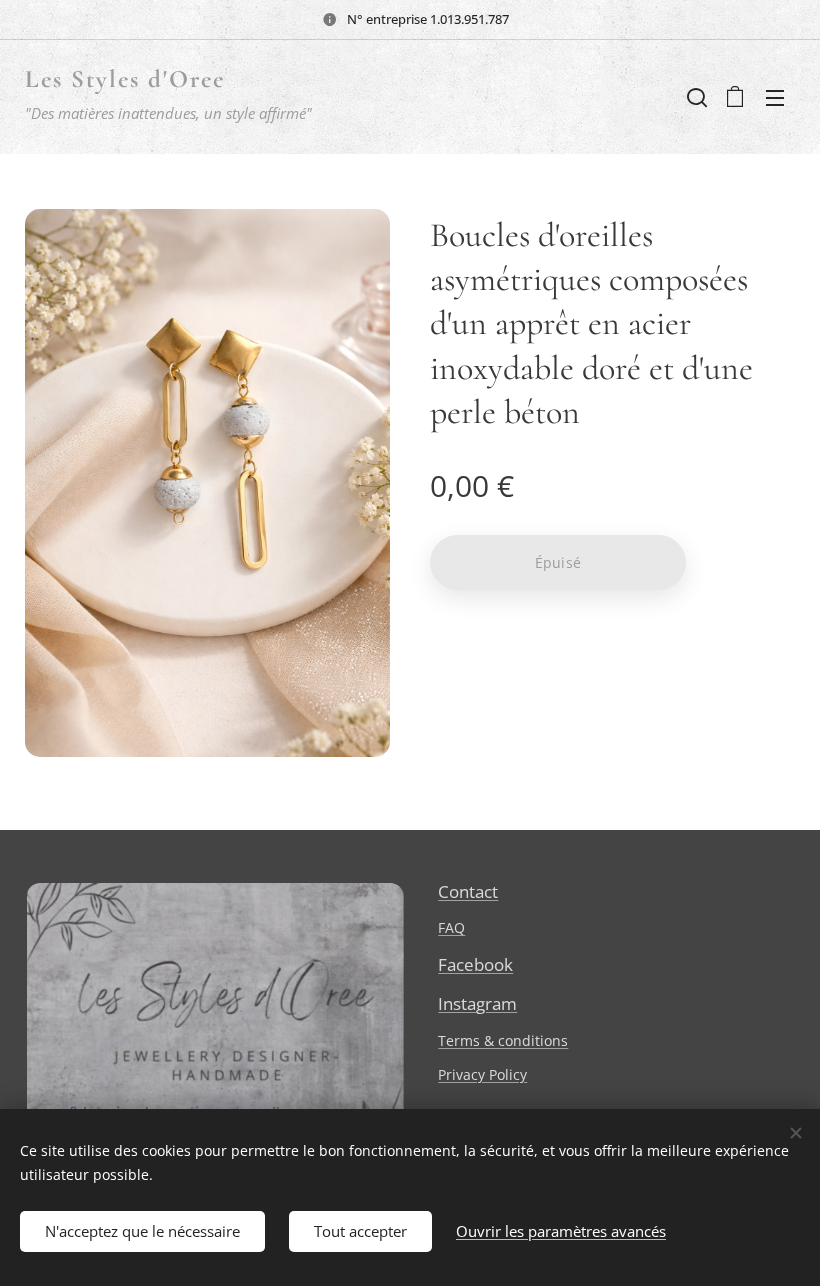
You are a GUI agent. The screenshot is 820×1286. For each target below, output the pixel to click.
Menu (775, 97)
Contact (468, 891)
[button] (695, 97)
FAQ (451, 927)
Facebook (475, 964)
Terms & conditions (503, 1040)
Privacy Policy (482, 1074)
